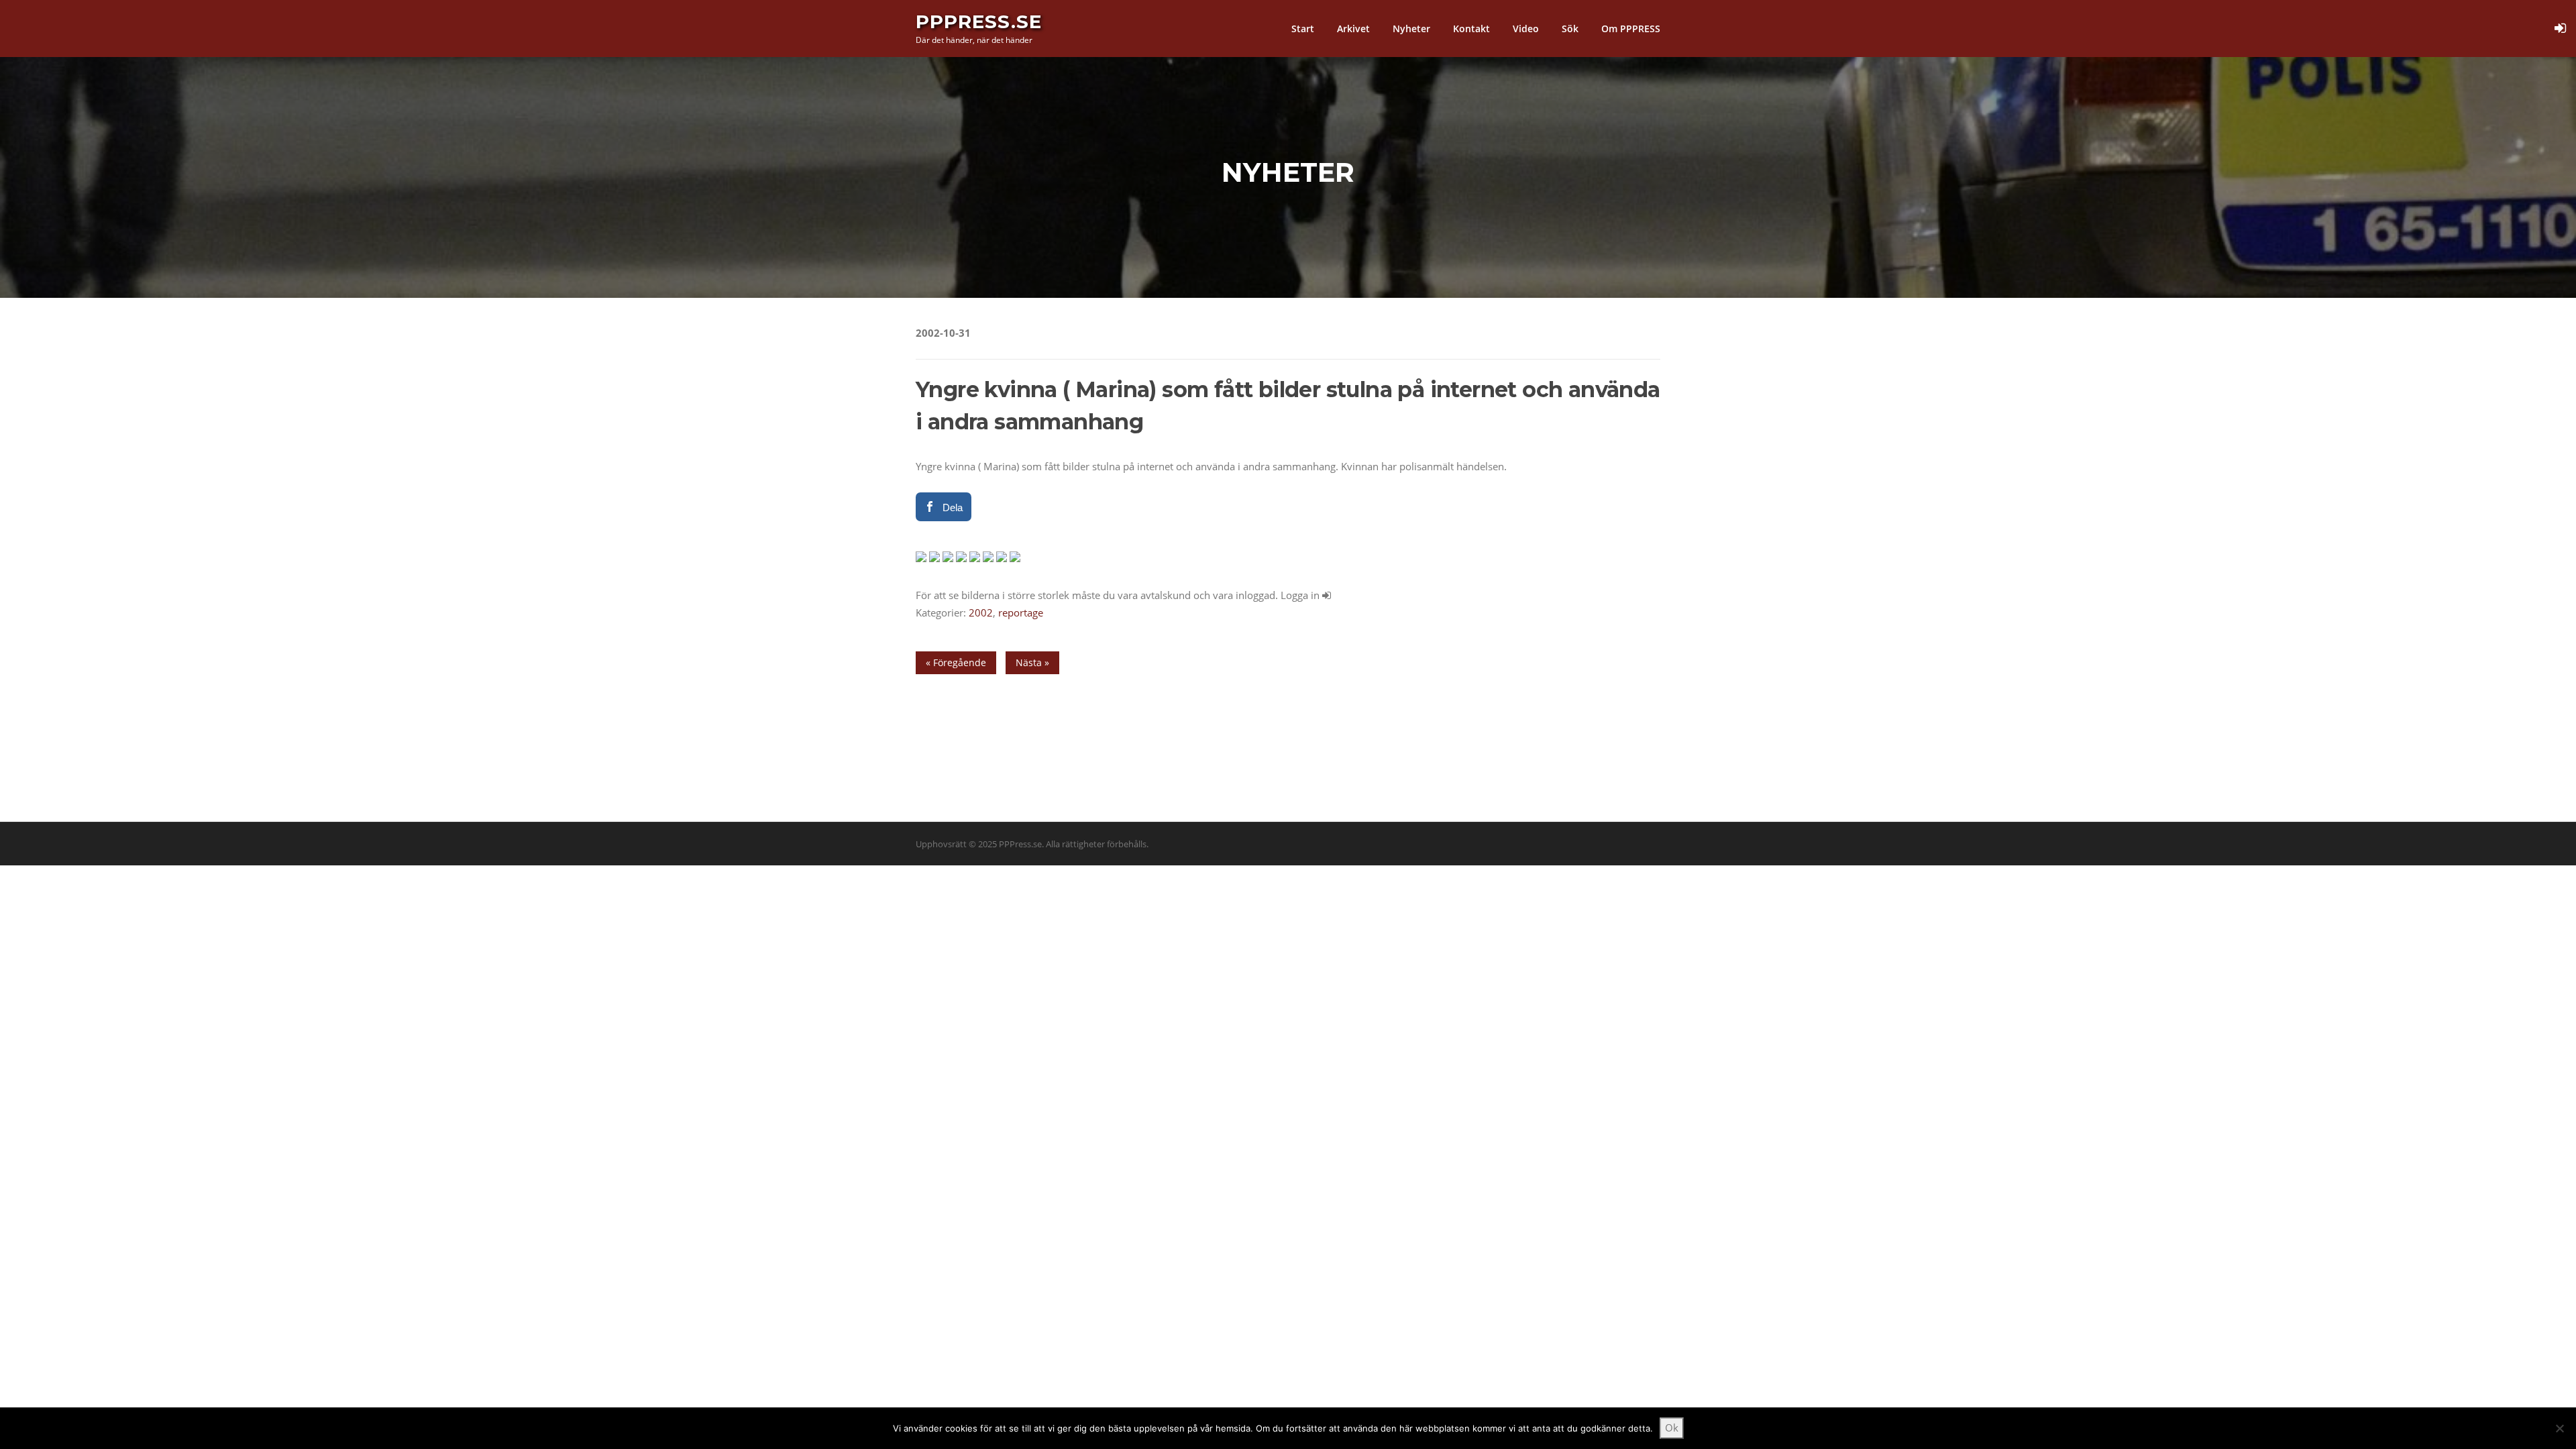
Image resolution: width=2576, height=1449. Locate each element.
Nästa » (1032, 662)
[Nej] (2559, 1428)
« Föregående (956, 662)
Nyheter (1411, 29)
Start (1303, 29)
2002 (981, 612)
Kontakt (1471, 29)
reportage (1021, 612)
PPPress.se (979, 21)
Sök (1570, 29)
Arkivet (1353, 29)
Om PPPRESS (1631, 29)
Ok (1672, 1428)
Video (1526, 29)
